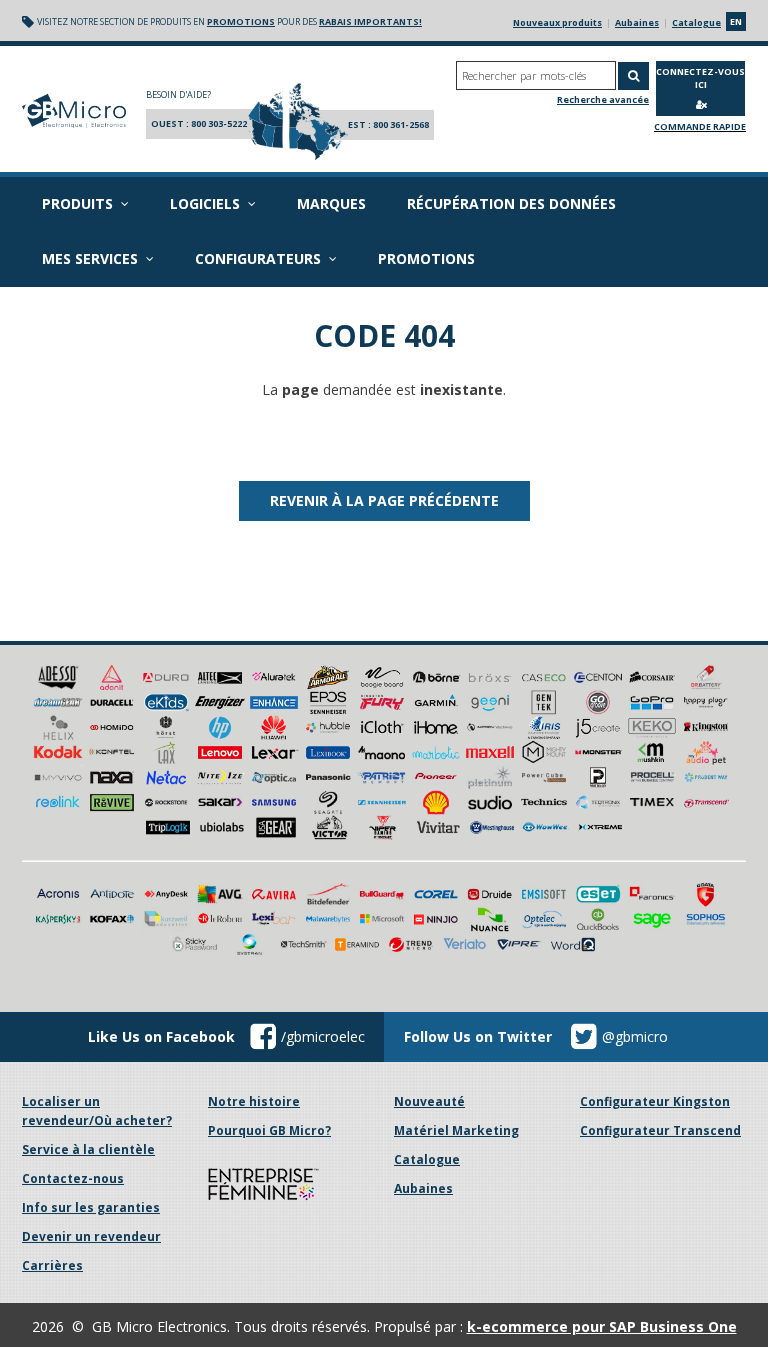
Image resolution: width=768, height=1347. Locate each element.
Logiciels (205, 203)
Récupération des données (511, 203)
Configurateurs (258, 258)
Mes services (90, 258)
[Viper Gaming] (384, 825)
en (736, 21)
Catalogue (696, 22)
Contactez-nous (73, 1178)
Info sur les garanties (91, 1207)
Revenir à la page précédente (384, 500)
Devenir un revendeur (91, 1236)
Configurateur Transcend (660, 1130)
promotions (241, 21)
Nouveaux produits (557, 22)
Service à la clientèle (88, 1149)
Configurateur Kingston (655, 1101)
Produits (77, 203)
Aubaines (637, 22)
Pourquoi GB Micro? (269, 1130)
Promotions (426, 258)
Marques (331, 203)
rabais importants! (370, 21)
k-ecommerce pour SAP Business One (602, 1326)
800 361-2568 (401, 124)
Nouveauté (429, 1101)
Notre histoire (254, 1101)
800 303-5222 (219, 123)
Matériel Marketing (456, 1130)
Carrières (52, 1265)
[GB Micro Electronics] (74, 111)
